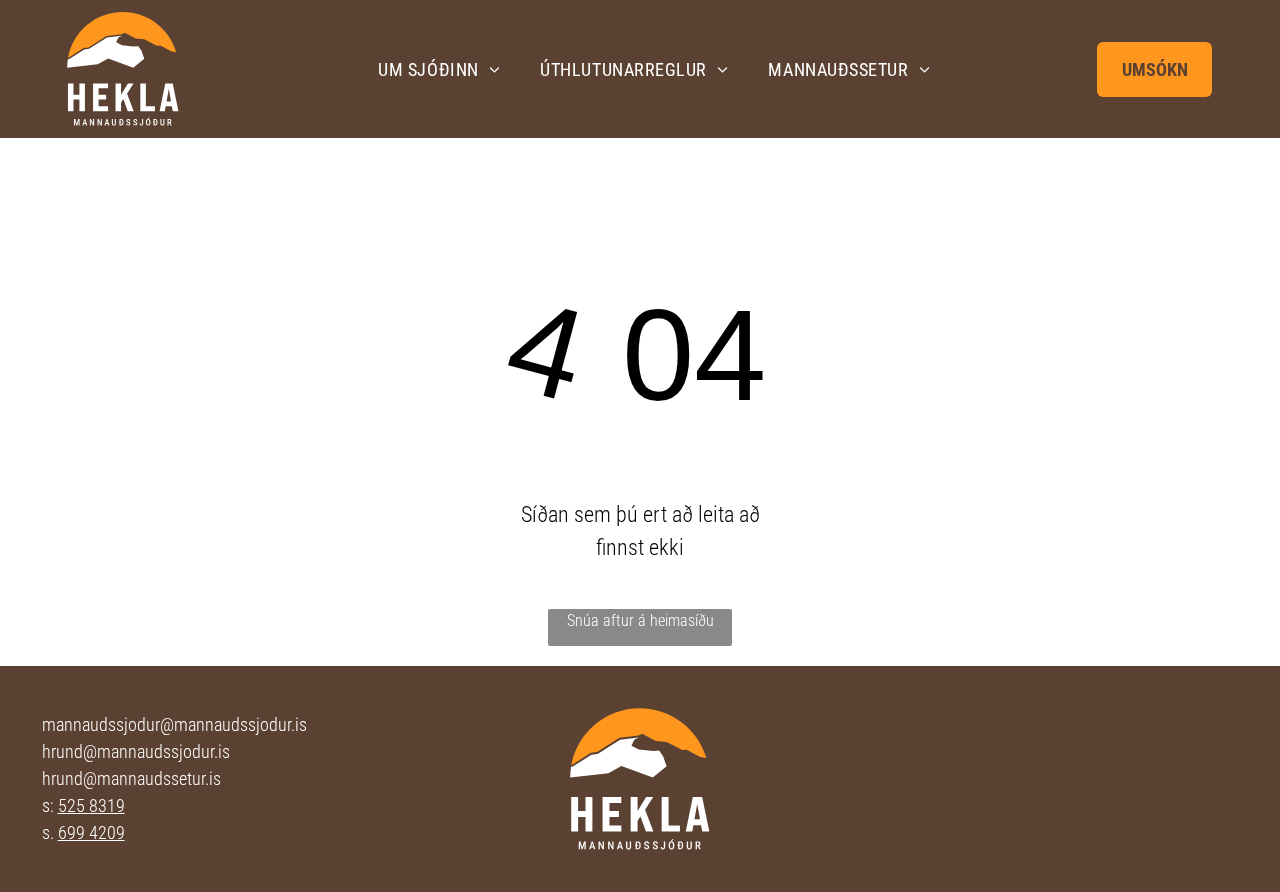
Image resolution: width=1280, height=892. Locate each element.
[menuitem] (439, 69)
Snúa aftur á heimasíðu (640, 620)
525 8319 (91, 805)
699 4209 (91, 832)
